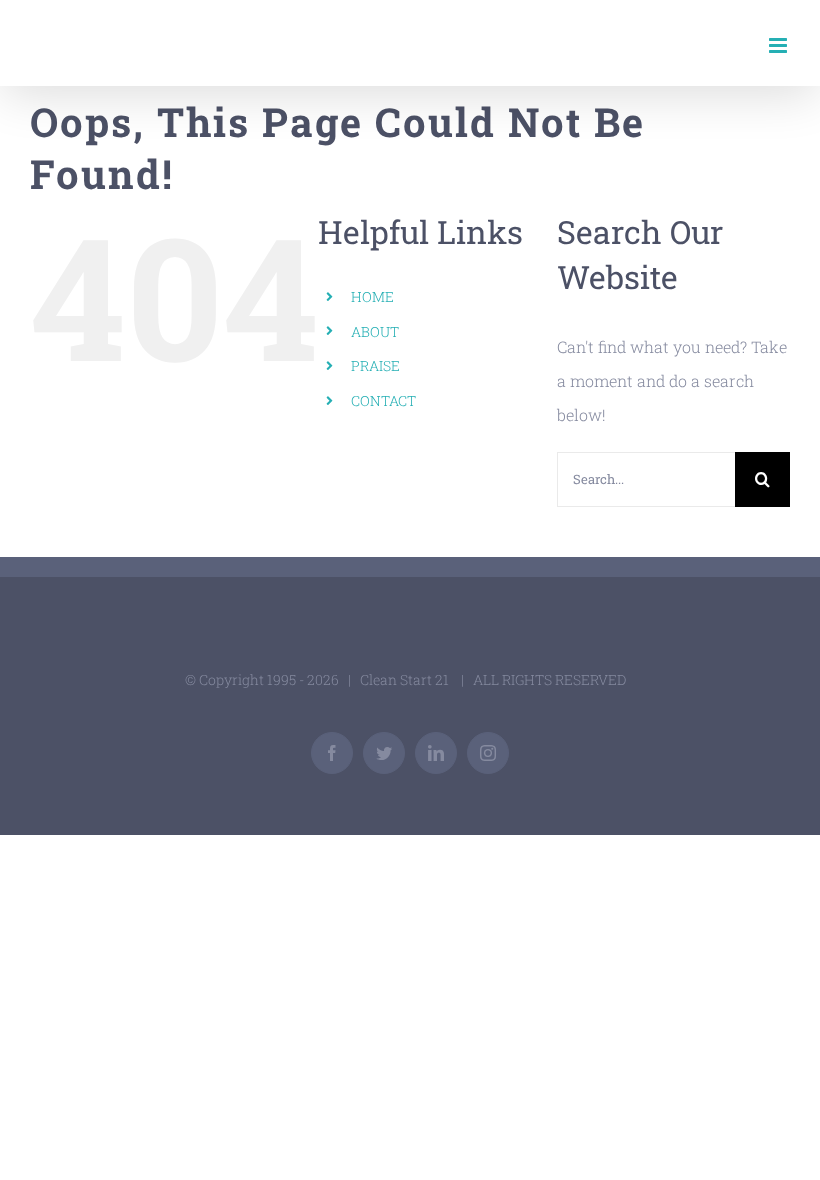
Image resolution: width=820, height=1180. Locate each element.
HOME (372, 296)
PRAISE (375, 365)
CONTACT (383, 400)
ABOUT (375, 331)
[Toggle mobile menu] (779, 45)
